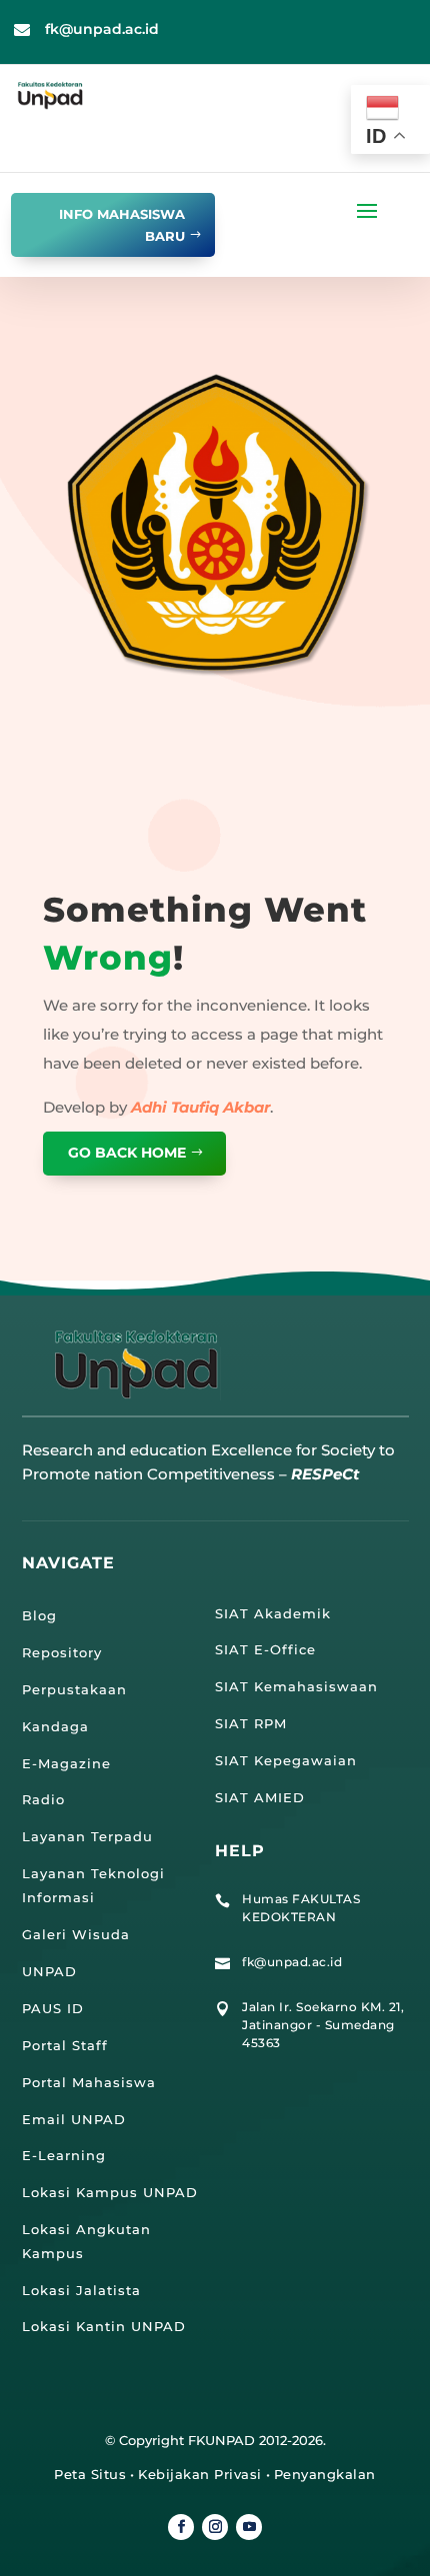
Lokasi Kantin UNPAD (104, 2326)
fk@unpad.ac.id (102, 29)
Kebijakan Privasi (200, 2474)
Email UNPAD (74, 2119)
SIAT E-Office (265, 1649)
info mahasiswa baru (122, 225)
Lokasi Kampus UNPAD (110, 2192)
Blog (39, 1615)
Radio (43, 1799)
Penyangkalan (325, 2474)
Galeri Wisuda (76, 1934)
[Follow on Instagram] (215, 2527)
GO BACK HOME (127, 1153)
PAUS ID (53, 2008)
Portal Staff (65, 2045)
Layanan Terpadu (87, 1836)
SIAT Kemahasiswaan (296, 1686)
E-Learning (64, 2155)
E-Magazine (66, 1763)
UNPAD (49, 1971)
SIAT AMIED (260, 1797)
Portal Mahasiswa (89, 2082)
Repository (62, 1652)
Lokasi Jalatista (81, 2290)
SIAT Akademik (273, 1613)
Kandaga (55, 1726)
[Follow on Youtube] (249, 2527)
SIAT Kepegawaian (286, 1760)
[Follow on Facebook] (181, 2527)
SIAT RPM (251, 1723)
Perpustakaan (74, 1689)
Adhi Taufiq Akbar (200, 1107)
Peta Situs (90, 2474)
